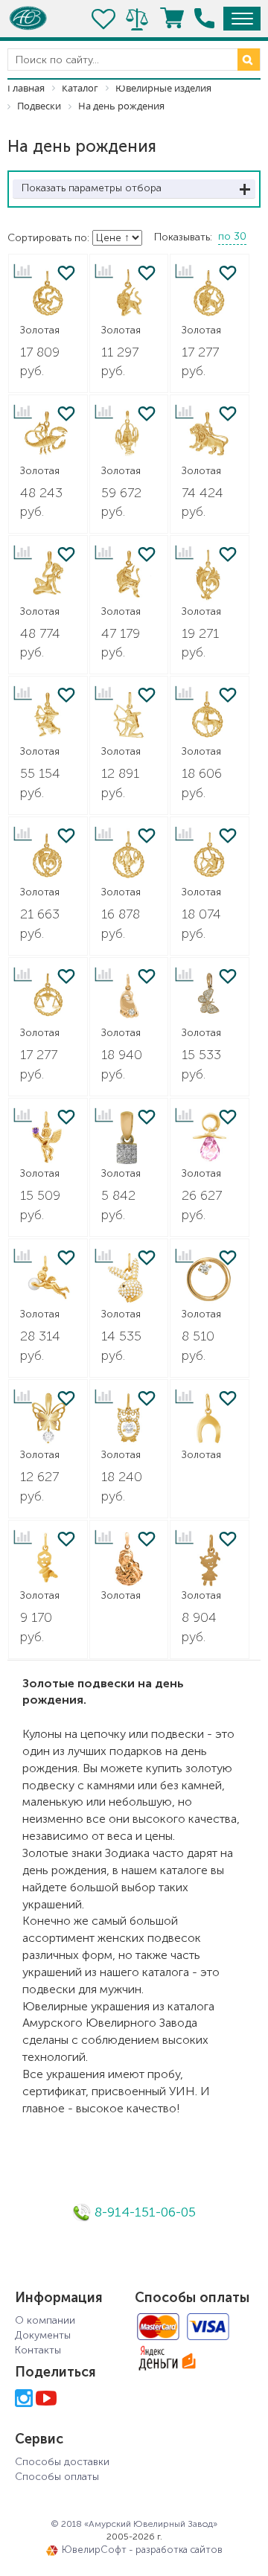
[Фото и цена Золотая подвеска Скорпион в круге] (48, 294)
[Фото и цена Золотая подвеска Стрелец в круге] (210, 856)
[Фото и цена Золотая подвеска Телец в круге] (210, 294)
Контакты (38, 2350)
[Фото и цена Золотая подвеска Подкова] (210, 1419)
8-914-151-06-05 (143, 2212)
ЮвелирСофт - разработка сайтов (142, 2550)
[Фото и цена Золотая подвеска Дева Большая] (48, 575)
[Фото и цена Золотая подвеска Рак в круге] (129, 856)
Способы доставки (62, 2462)
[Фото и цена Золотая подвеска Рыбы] (210, 575)
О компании (45, 2320)
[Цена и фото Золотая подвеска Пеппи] (210, 1560)
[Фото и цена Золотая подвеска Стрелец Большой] (48, 716)
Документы (43, 2335)
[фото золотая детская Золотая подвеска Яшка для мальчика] (48, 1560)
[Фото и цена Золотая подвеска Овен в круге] (210, 716)
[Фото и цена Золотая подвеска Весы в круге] (48, 997)
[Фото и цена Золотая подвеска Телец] (129, 294)
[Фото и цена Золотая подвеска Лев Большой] (210, 434)
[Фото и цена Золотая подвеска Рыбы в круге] (48, 856)
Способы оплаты (57, 2477)
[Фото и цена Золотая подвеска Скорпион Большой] (48, 434)
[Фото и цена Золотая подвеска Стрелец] (129, 716)
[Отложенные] (105, 19)
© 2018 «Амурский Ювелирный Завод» (134, 2524)
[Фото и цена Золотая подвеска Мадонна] (129, 1560)
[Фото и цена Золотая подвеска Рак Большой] (129, 434)
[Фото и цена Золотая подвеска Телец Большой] (129, 575)
